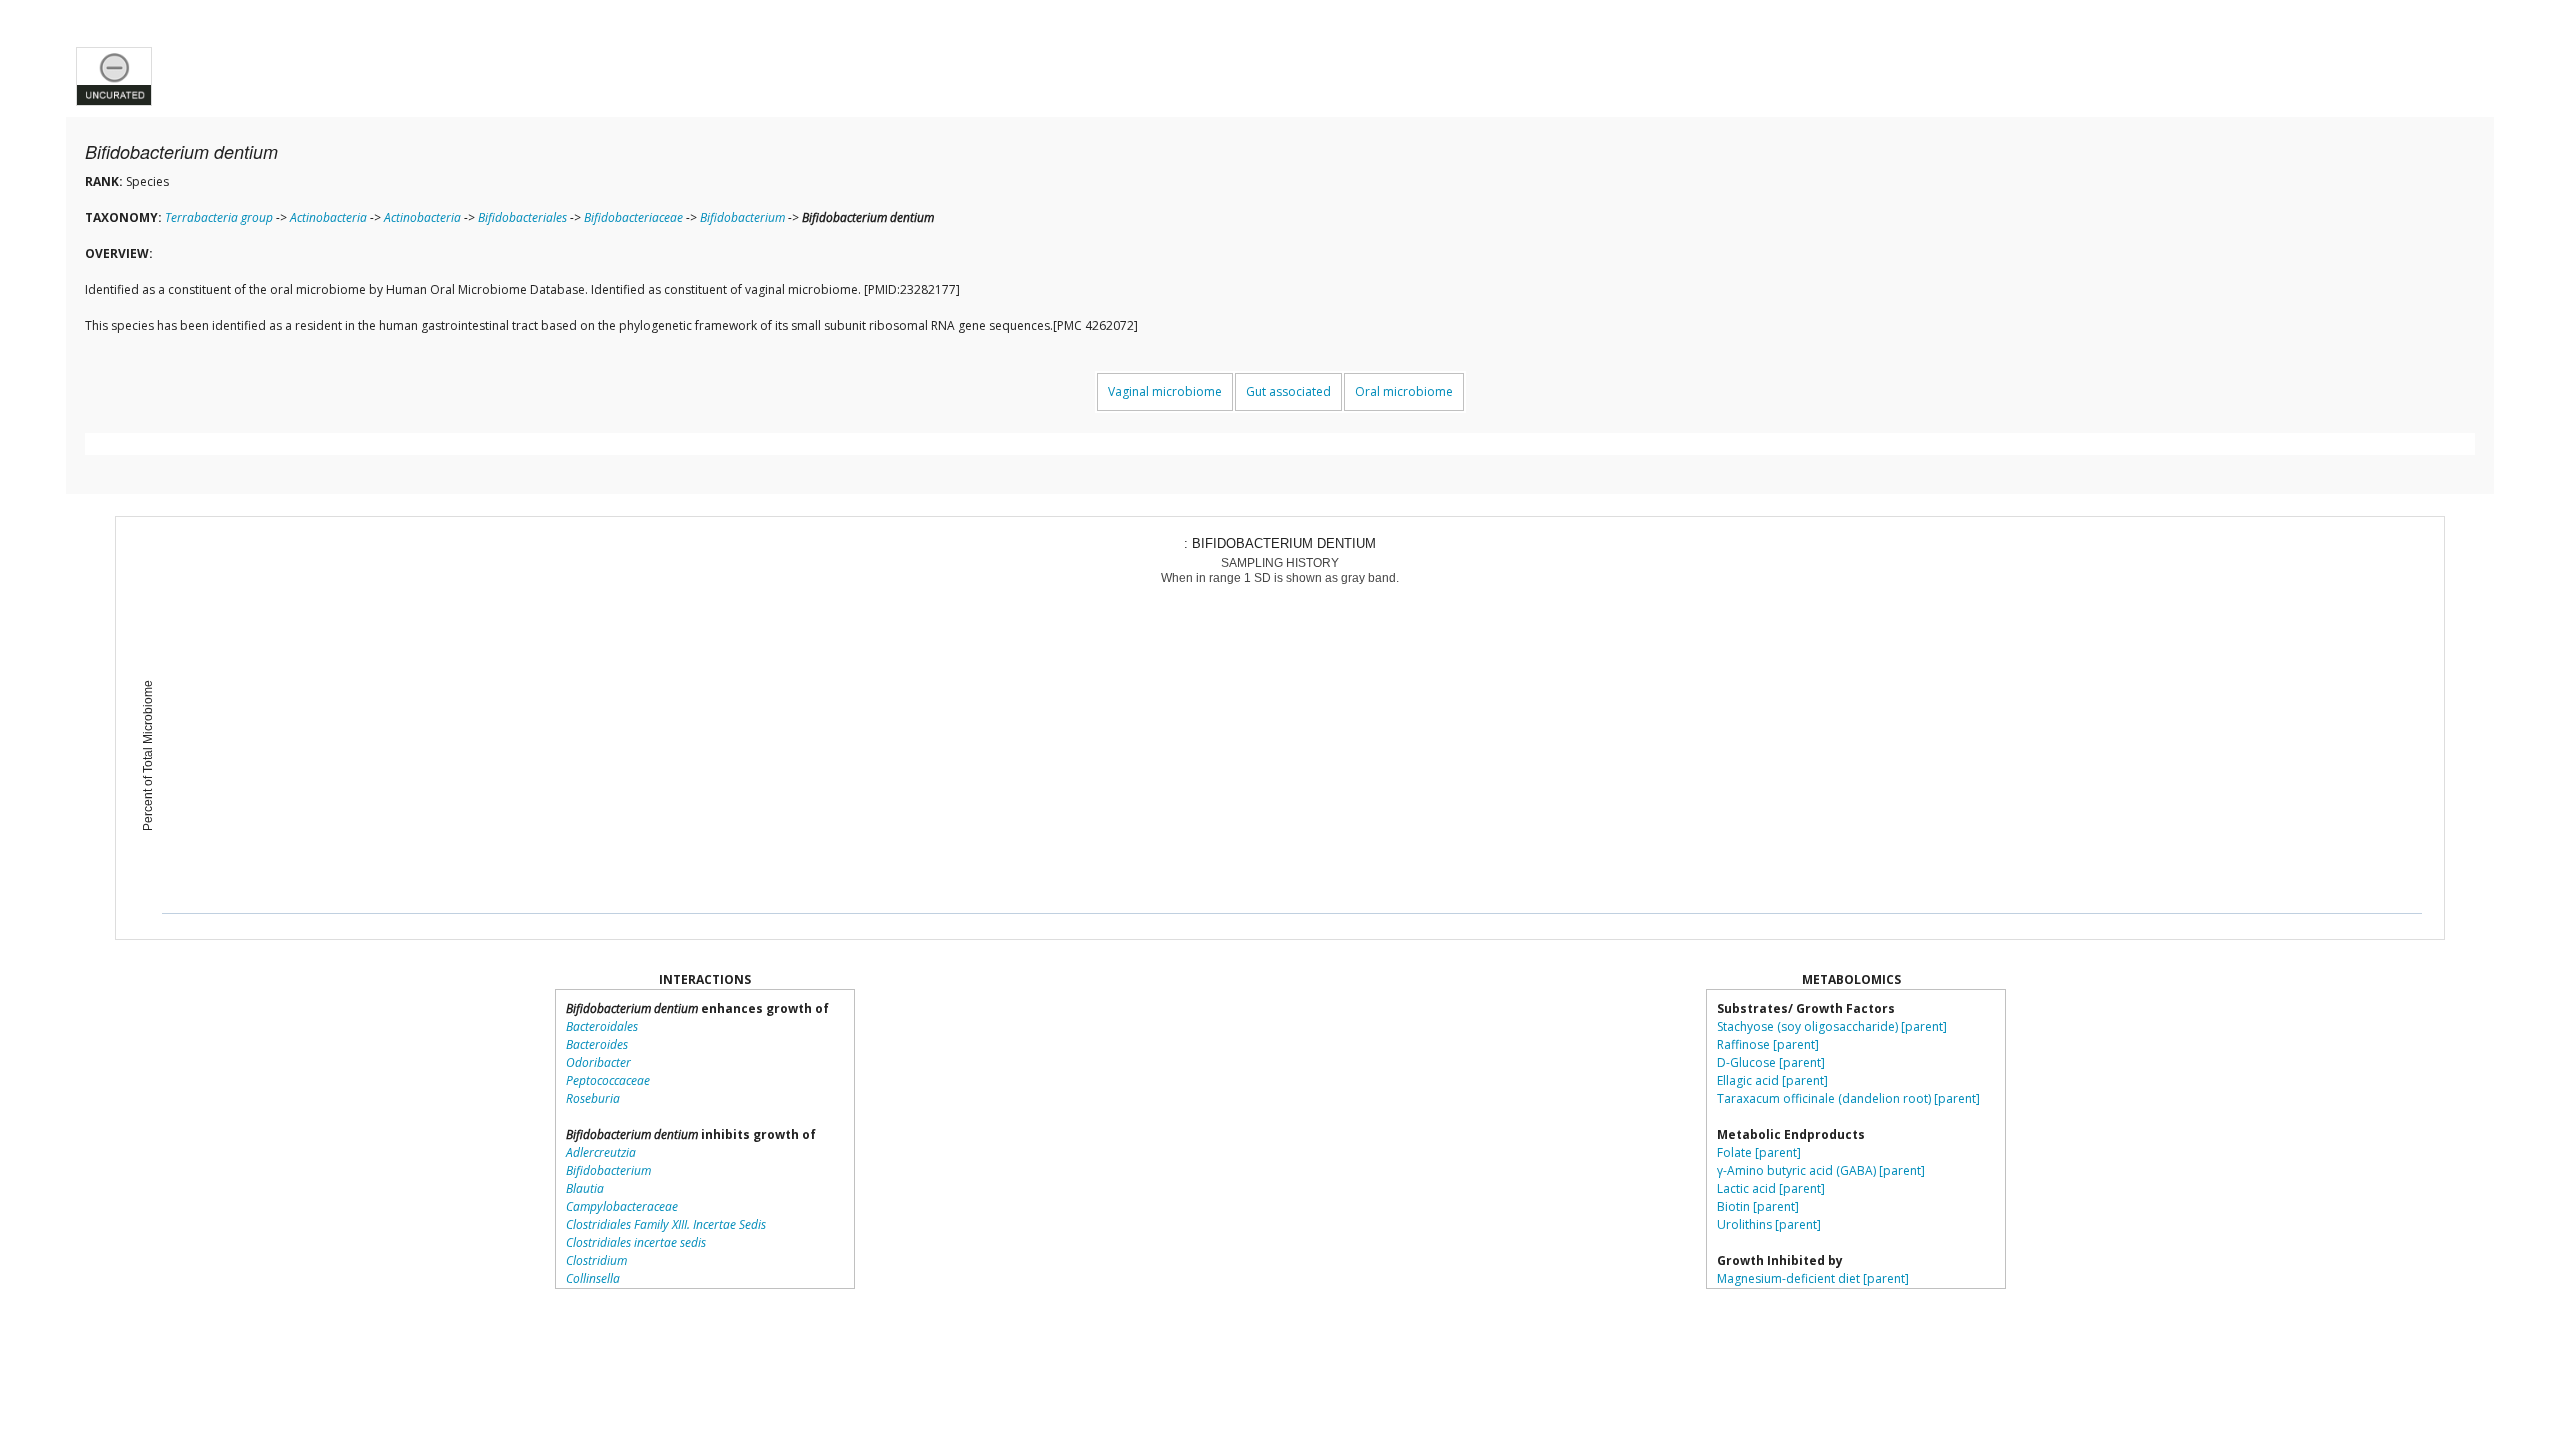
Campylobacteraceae (622, 1206)
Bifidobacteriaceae (633, 217)
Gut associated (1288, 391)
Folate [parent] (1759, 1152)
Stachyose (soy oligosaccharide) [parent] (1832, 1026)
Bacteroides (597, 1044)
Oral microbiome (1404, 391)
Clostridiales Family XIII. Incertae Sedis (666, 1224)
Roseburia (593, 1098)
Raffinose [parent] (1768, 1044)
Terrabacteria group (219, 217)
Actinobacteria (328, 217)
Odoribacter (598, 1062)
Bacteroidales (602, 1026)
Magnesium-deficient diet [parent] (1813, 1278)
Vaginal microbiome (1165, 391)
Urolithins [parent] (1769, 1224)
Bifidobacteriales (522, 217)
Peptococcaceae (608, 1080)
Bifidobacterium (742, 217)
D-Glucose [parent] (1771, 1062)
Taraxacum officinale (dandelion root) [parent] (1848, 1098)
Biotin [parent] (1758, 1206)
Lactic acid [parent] (1771, 1188)
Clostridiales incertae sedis (636, 1242)
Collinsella (593, 1278)
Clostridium (596, 1260)
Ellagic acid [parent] (1772, 1080)
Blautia (585, 1188)
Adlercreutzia (601, 1152)
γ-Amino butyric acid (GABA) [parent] (1821, 1170)
